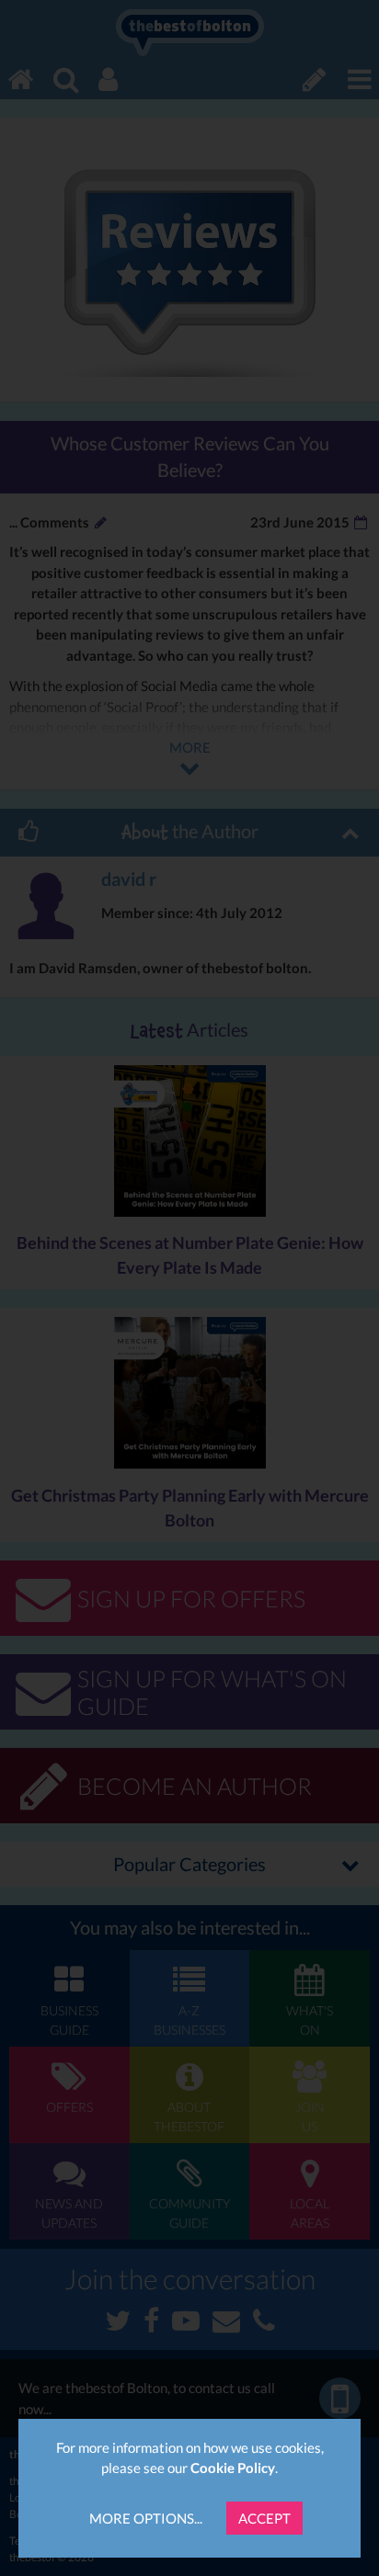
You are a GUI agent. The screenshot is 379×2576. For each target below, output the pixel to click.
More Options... (146, 2518)
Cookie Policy (233, 2468)
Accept (264, 2518)
